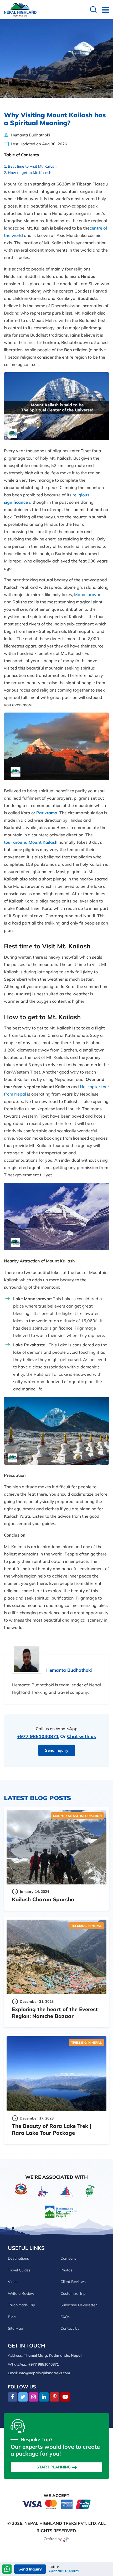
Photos (66, 2270)
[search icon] (93, 10)
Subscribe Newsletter (79, 2305)
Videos (14, 2282)
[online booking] (56, 2504)
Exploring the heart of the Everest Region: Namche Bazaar (55, 2013)
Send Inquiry (57, 1750)
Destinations (18, 2258)
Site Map (15, 2328)
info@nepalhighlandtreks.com (44, 2373)
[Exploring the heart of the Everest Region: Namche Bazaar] (56, 1957)
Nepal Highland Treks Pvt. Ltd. (61, 2523)
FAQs (65, 2317)
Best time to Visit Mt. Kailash (32, 166)
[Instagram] (34, 2397)
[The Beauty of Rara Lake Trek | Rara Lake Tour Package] (56, 2074)
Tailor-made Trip (21, 2305)
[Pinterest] (55, 2397)
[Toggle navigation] (103, 10)
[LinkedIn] (44, 2397)
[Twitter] (23, 2397)
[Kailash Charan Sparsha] (56, 1847)
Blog (12, 2317)
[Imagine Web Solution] (66, 2539)
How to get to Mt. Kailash (30, 173)
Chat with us (81, 1736)
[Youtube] (65, 2397)
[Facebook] (12, 2397)
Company (68, 2258)
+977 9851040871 (38, 1736)
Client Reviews (73, 2282)
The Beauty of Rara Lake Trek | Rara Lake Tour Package (52, 2129)
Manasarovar (87, 594)
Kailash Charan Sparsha (43, 1899)
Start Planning (54, 2467)
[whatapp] (7, 2570)
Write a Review (21, 2293)
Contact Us (70, 2328)
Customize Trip (73, 2293)
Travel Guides (19, 2270)
